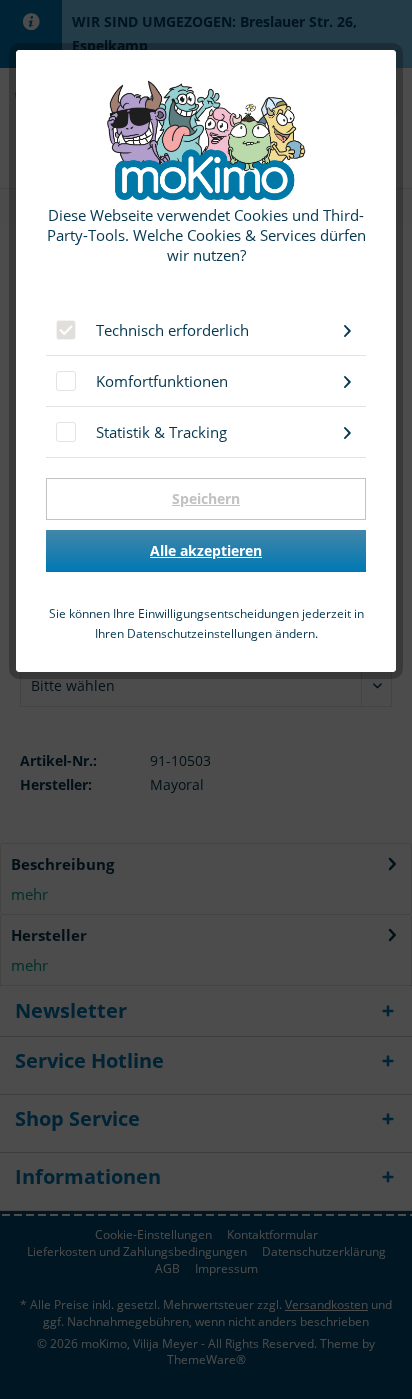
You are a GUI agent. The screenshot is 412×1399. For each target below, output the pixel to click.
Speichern (206, 498)
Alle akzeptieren (206, 550)
